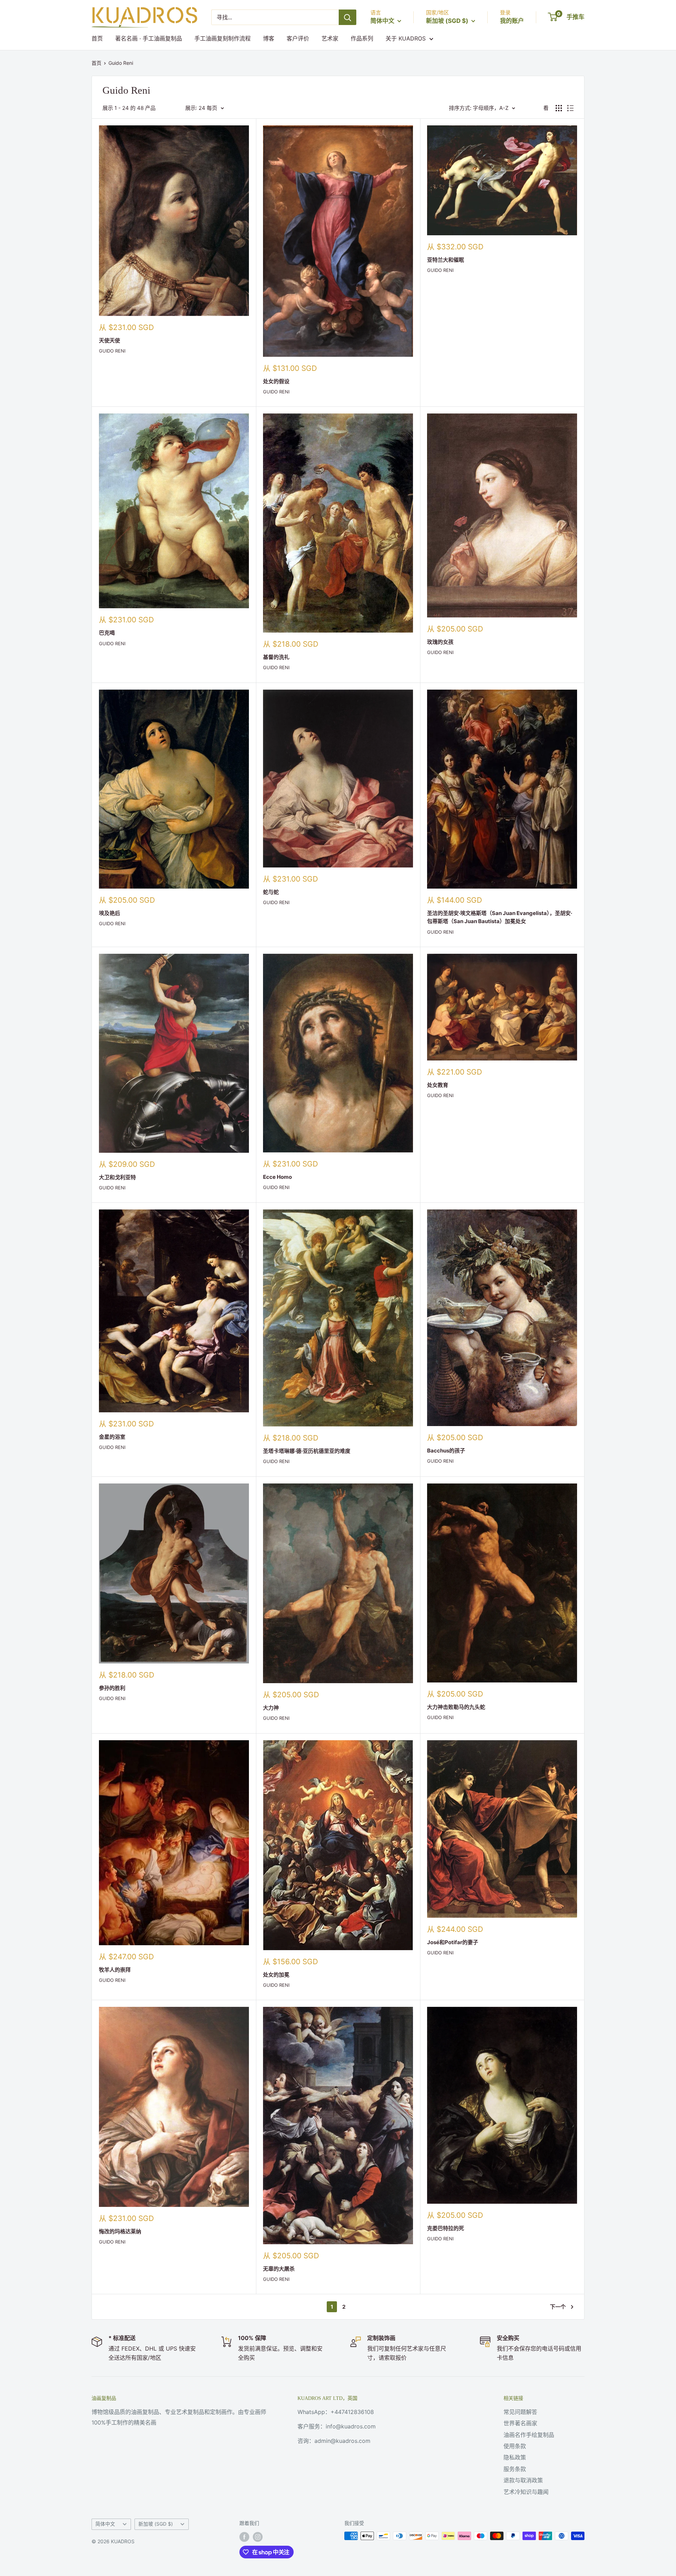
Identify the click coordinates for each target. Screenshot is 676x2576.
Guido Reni (121, 63)
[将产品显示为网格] (559, 108)
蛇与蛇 (271, 892)
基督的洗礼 (276, 657)
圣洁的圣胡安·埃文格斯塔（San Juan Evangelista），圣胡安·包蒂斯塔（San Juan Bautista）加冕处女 (500, 917)
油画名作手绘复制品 (529, 2435)
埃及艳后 (109, 913)
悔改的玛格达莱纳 (120, 2231)
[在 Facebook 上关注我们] (244, 2537)
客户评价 (298, 38)
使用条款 (515, 2446)
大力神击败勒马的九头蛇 (456, 1707)
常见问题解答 (520, 2412)
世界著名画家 (520, 2423)
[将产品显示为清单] (570, 108)
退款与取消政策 (523, 2480)
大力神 (271, 1708)
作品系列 (362, 38)
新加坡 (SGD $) (156, 2524)
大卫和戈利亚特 (117, 1177)
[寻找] (348, 17)
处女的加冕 (276, 1975)
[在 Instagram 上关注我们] (258, 2537)
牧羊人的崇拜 (115, 1970)
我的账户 (512, 21)
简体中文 (105, 2524)
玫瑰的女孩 (440, 642)
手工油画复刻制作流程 (223, 38)
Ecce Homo (277, 1177)
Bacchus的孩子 (446, 1451)
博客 (269, 38)
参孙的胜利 (112, 1688)
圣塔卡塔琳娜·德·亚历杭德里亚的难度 (307, 1451)
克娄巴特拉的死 (446, 2228)
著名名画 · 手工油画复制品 (149, 38)
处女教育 (438, 1085)
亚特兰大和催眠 (446, 260)
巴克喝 (107, 633)
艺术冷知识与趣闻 (526, 2492)
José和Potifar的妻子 (453, 1942)
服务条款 (515, 2469)
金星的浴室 (112, 1437)
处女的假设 (276, 381)
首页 (97, 38)
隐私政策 (515, 2457)
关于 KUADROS (406, 38)
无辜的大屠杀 (279, 2269)
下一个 (558, 2307)
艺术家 (330, 38)
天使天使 (109, 340)
